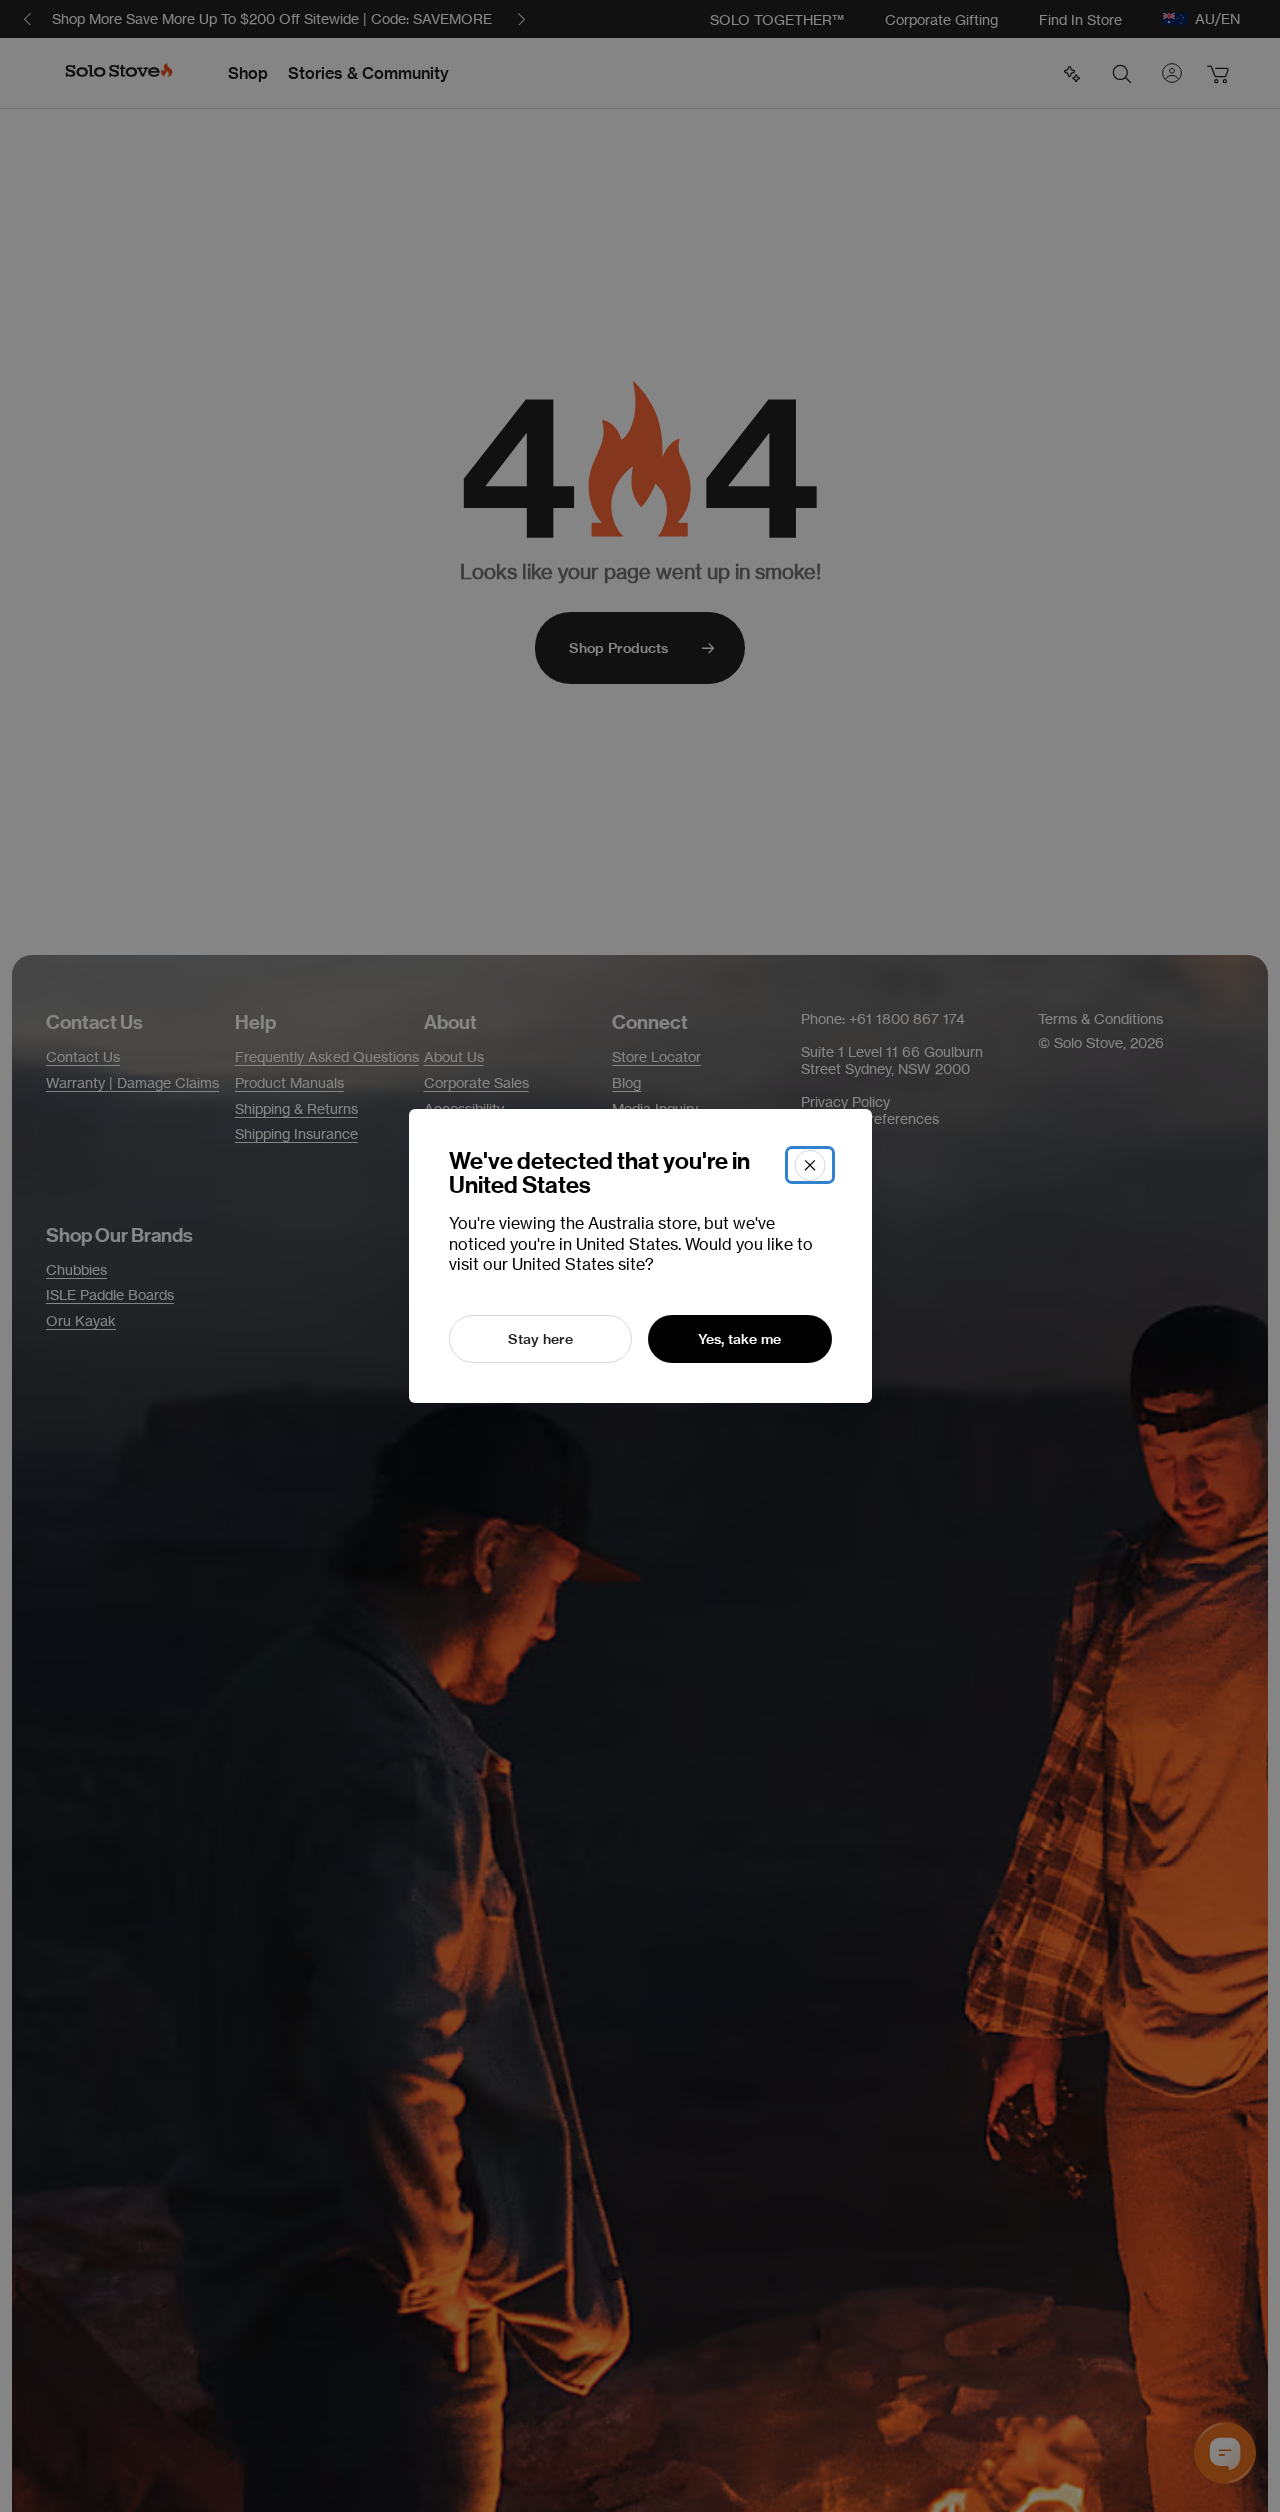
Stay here (540, 1339)
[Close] (810, 1165)
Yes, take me (739, 1339)
